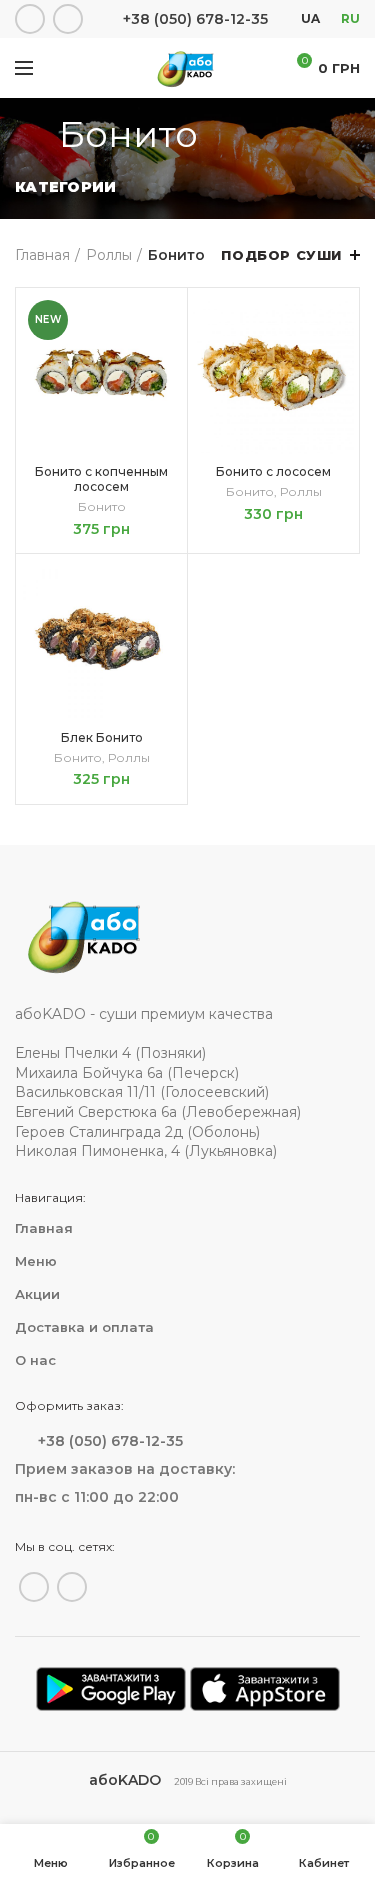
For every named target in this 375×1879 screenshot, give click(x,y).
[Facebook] (30, 19)
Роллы (109, 255)
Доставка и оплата (84, 1327)
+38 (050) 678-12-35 (195, 19)
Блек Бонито (102, 737)
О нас (35, 1360)
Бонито (102, 506)
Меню (36, 1261)
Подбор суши (281, 255)
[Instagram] (68, 19)
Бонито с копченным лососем (101, 479)
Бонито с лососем (273, 471)
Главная (42, 255)
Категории (66, 187)
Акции (37, 1294)
